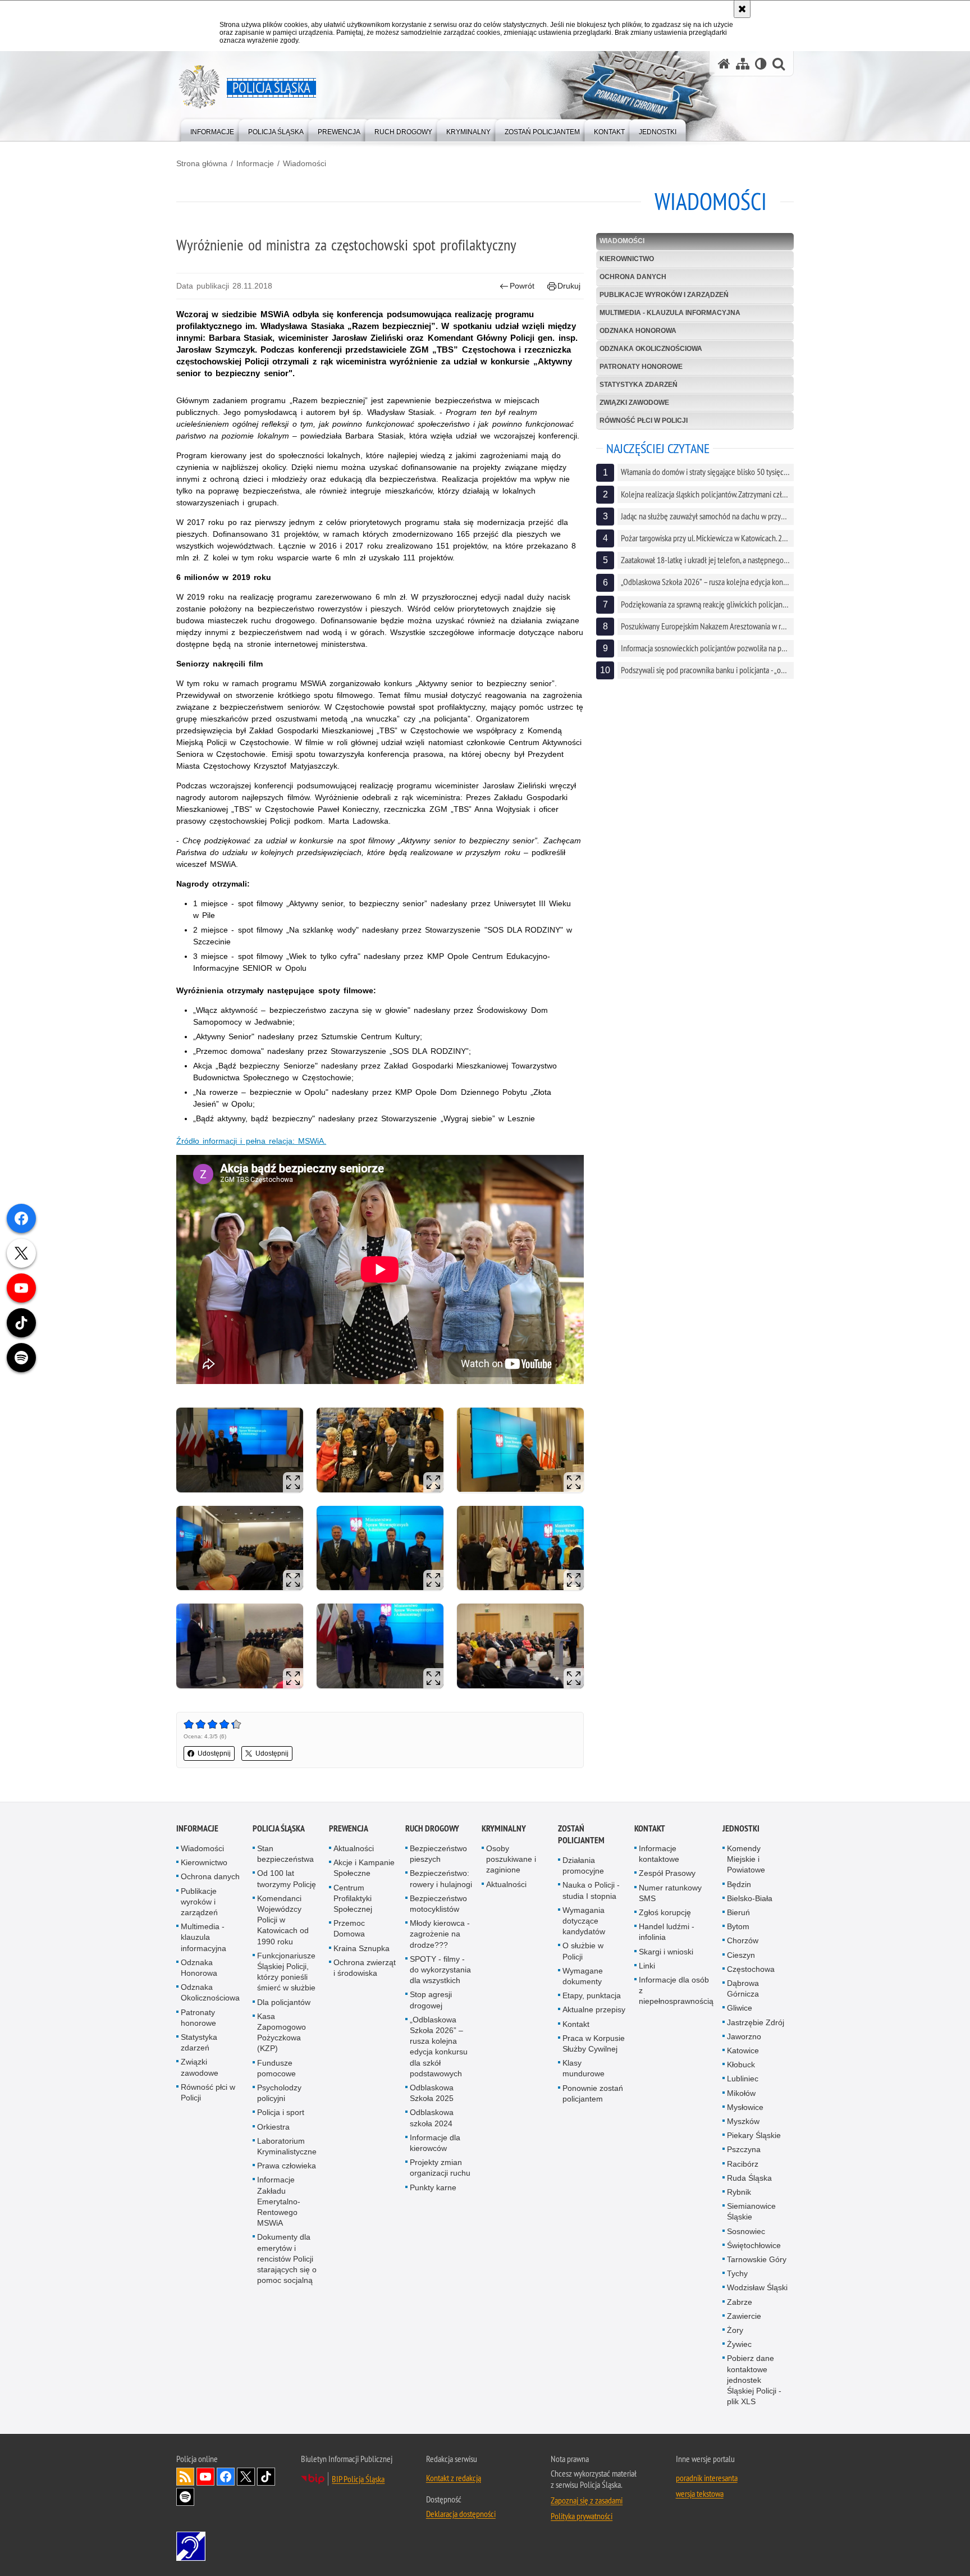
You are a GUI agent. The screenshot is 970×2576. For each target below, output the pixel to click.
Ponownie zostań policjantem (593, 2093)
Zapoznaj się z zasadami (587, 2500)
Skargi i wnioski (666, 1952)
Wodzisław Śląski (757, 2287)
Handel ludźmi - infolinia (667, 1932)
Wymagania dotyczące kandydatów (584, 1921)
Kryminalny (504, 1828)
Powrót (522, 286)
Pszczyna (744, 2149)
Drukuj (569, 286)
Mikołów (741, 2093)
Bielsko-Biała (750, 1898)
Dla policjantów (284, 2002)
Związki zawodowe (634, 403)
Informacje (255, 163)
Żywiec (739, 2344)
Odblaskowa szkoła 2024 (432, 2118)
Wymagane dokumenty (583, 1976)
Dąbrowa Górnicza (743, 1988)
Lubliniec (743, 2079)
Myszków (743, 2121)
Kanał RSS (185, 2477)
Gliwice (740, 2008)
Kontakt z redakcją (454, 2478)
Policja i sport (281, 2112)
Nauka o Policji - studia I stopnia (591, 1890)
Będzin (739, 1884)
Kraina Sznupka (362, 1948)
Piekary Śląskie (754, 2135)
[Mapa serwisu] (743, 64)
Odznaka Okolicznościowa (651, 349)
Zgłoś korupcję (665, 1912)
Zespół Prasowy (667, 1873)
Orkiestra (273, 2127)
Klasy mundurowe (584, 2068)
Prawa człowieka (287, 2166)
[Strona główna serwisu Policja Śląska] (724, 64)
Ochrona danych (633, 277)
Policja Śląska (279, 1828)
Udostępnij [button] (214, 1753)
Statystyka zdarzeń (639, 385)
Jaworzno (744, 2036)
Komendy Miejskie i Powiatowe (746, 1859)
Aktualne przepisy (594, 2009)
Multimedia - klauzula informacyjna (670, 313)
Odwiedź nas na (205, 2477)
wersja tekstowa (700, 2493)
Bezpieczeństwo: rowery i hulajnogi (441, 1878)
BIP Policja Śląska (358, 2479)
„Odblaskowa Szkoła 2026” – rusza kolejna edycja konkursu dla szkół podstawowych (439, 2047)
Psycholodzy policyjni (279, 2093)
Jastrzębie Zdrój (756, 2022)
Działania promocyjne (583, 1865)
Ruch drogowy (432, 1828)
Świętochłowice (754, 2245)
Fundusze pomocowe (276, 2068)
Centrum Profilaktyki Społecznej (353, 1898)
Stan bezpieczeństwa (285, 1854)
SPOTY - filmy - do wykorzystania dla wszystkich (440, 1970)
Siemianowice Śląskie (751, 2211)
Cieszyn (741, 1955)
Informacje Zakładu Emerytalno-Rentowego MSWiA (279, 2201)
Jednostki (741, 1828)
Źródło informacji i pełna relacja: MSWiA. (251, 1141)
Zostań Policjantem (581, 1834)
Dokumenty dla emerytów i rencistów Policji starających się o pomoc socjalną (287, 2258)
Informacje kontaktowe (659, 1854)
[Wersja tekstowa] (761, 64)
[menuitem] (212, 129)
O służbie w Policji (583, 1951)
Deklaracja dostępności (461, 2514)
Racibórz (743, 2164)
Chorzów (743, 1940)
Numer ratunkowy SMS (670, 1893)
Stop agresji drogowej (431, 2000)
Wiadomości (305, 163)
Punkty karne (433, 2187)
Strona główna (202, 163)
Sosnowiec (746, 2231)
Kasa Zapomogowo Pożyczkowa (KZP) (282, 2033)
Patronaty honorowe (641, 367)
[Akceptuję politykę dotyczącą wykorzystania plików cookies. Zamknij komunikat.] (742, 9)
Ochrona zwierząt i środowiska (365, 1968)
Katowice (743, 2050)
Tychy (737, 2273)
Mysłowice (745, 2107)
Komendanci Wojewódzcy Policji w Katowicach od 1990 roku (283, 1920)
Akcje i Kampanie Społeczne (364, 1868)
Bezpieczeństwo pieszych (438, 1854)
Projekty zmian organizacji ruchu (440, 2168)
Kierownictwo (627, 259)
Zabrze (740, 2302)
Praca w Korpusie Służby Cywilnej (594, 2043)
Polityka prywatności (582, 2516)
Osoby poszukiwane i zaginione (511, 1859)
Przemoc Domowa (349, 1928)
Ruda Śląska (749, 2178)
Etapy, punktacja (592, 1995)
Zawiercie (744, 2316)
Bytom (738, 1926)
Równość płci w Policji (644, 421)
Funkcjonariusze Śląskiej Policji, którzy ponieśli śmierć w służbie (286, 1972)
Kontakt (576, 2024)
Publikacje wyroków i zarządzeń (664, 295)
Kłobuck (741, 2065)
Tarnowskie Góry (757, 2259)
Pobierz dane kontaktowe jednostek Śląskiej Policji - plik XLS (754, 2380)
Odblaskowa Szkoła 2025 (432, 2093)
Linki (647, 1966)
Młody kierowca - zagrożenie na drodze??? (440, 1934)
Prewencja (349, 1828)
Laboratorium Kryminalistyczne (287, 2146)
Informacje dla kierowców (435, 2143)
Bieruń (738, 1912)
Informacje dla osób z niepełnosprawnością (676, 1990)
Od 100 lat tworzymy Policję (287, 1878)
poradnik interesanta (707, 2478)
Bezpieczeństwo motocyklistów (438, 1904)
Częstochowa (751, 1969)
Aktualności (354, 1848)
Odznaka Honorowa (638, 331)
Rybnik (739, 2192)
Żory (735, 2330)
